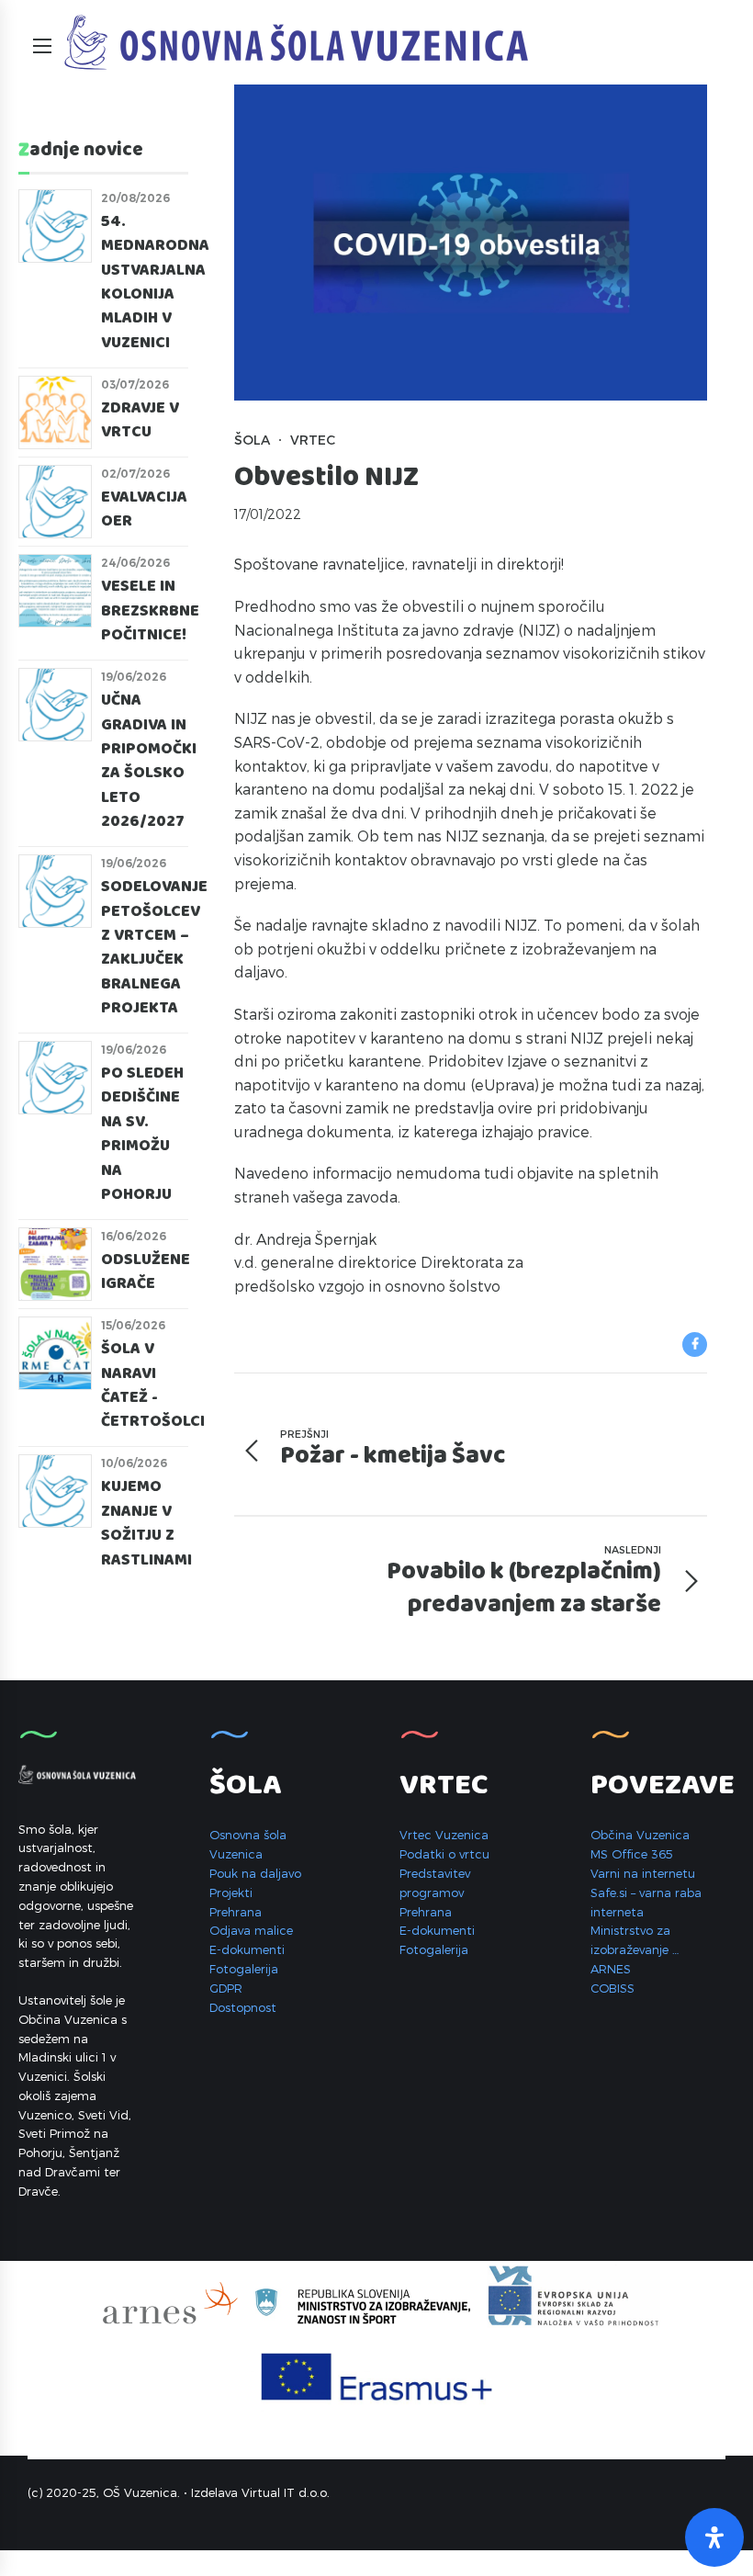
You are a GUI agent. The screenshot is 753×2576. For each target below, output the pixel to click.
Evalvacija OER (144, 509)
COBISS (613, 1988)
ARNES (611, 1969)
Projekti (231, 1892)
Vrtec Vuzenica (444, 1835)
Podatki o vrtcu (444, 1854)
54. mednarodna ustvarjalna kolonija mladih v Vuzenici (155, 282)
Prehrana (236, 1912)
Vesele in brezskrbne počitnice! (150, 611)
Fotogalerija (244, 1969)
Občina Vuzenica (640, 1835)
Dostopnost (243, 2007)
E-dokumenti (247, 1949)
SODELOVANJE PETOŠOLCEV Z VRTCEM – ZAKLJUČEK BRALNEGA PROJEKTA (154, 948)
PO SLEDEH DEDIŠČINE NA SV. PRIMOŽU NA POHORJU (142, 1134)
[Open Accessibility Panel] (714, 2537)
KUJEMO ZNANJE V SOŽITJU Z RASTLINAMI (146, 1523)
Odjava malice (251, 1930)
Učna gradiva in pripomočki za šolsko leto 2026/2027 (149, 761)
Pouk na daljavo (255, 1873)
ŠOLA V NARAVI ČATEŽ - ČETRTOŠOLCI (153, 1385)
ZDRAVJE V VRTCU (140, 420)
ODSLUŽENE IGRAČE (146, 1272)
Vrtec (313, 440)
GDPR (226, 1988)
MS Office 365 (632, 1854)
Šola (252, 440)
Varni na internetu (643, 1873)
